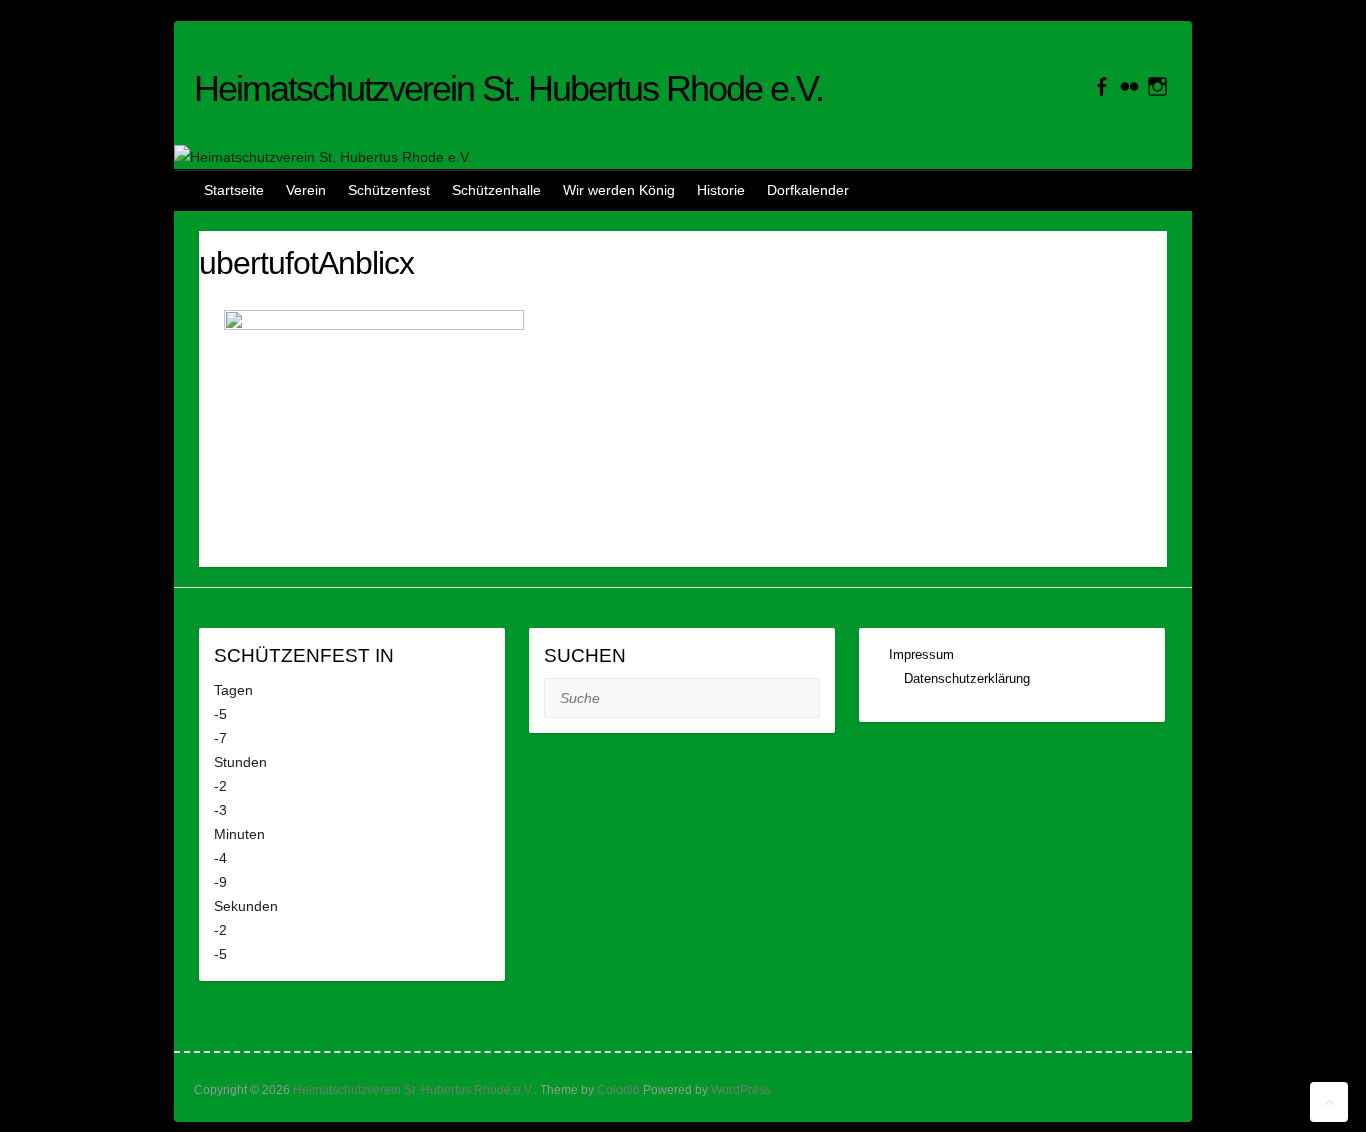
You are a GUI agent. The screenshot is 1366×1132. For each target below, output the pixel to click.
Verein (306, 190)
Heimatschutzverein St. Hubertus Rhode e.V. (508, 88)
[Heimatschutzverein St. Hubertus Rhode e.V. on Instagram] (1157, 86)
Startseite (234, 190)
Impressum (923, 654)
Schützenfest (389, 190)
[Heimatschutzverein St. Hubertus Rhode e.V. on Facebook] (1101, 86)
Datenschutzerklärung (967, 678)
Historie (721, 190)
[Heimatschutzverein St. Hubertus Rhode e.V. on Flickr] (1129, 86)
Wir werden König (619, 190)
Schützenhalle (496, 190)
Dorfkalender (808, 190)
